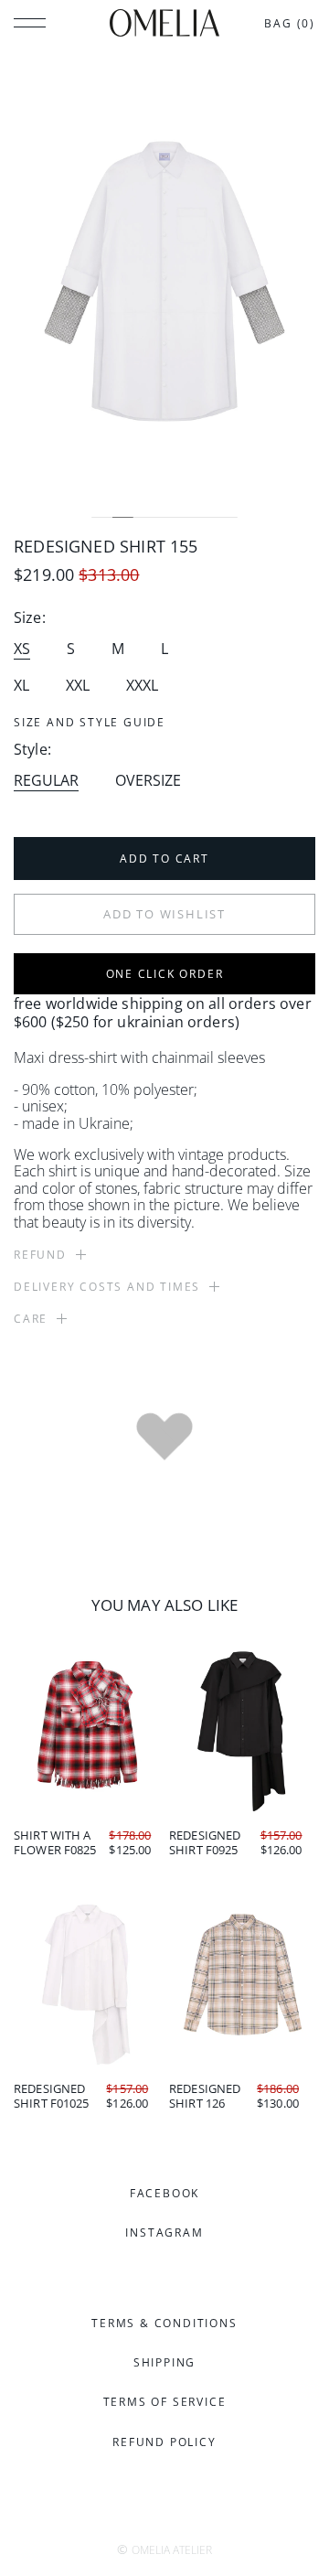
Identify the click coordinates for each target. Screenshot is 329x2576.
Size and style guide (90, 722)
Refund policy (164, 2442)
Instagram (164, 2233)
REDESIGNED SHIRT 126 (205, 2096)
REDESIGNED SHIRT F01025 (52, 2096)
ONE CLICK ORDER (165, 974)
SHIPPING (164, 2362)
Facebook (164, 2193)
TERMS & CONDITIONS (164, 2323)
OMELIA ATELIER (172, 2550)
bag (290, 23)
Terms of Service (165, 2402)
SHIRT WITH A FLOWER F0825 (55, 1842)
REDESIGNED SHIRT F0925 (205, 1842)
